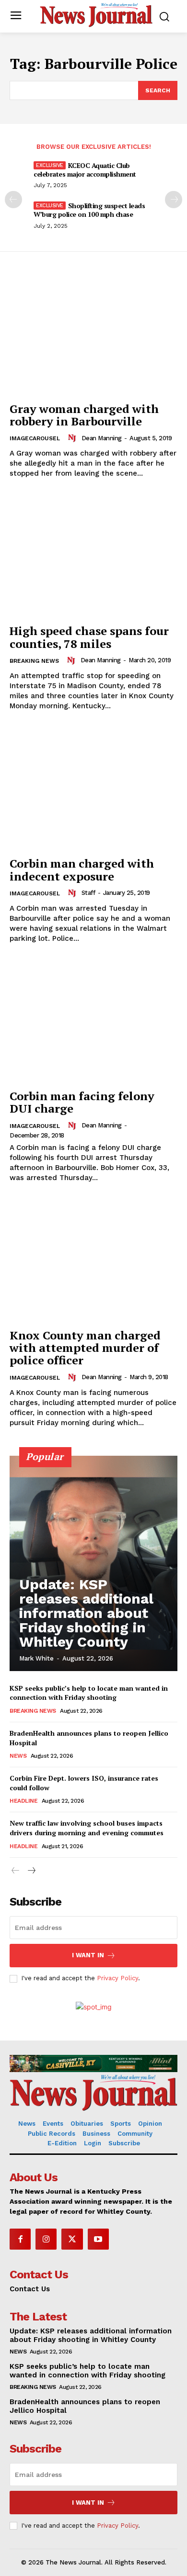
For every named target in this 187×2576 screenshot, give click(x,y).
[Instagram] (46, 2239)
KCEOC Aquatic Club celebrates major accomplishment (85, 170)
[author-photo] (73, 438)
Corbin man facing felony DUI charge (82, 1102)
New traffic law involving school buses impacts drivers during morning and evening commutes (87, 1828)
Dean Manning (102, 438)
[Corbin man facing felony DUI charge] (93, 1021)
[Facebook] (20, 2239)
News (18, 1756)
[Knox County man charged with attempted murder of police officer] (93, 1261)
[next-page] (31, 1871)
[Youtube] (98, 2239)
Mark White (36, 1658)
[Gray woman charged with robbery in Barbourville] (93, 334)
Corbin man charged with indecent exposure (82, 870)
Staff (88, 893)
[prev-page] (13, 200)
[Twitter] (72, 2239)
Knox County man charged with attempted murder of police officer (85, 1348)
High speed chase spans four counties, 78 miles (89, 637)
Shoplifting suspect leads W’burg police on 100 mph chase (89, 210)
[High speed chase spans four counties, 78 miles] (93, 556)
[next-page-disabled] (174, 200)
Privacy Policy (117, 1978)
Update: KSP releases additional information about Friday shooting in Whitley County (86, 1613)
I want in (88, 1955)
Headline (23, 1801)
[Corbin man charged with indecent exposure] (93, 789)
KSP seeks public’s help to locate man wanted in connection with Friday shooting (89, 1693)
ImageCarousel (35, 438)
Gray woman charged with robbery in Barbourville (84, 415)
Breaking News (34, 661)
